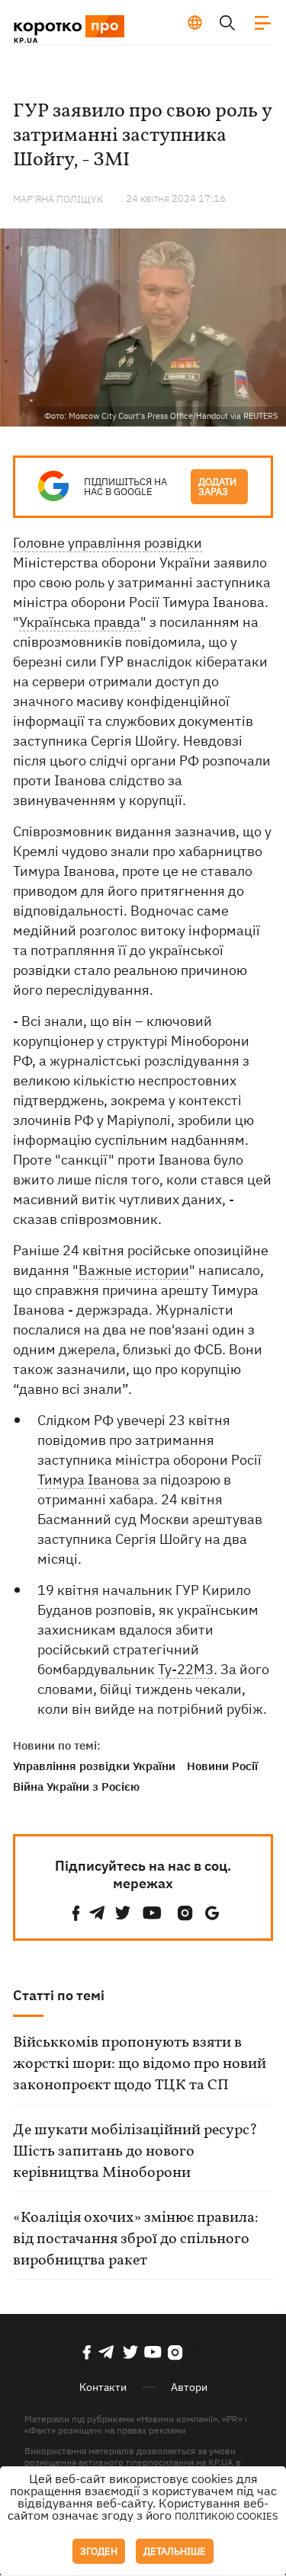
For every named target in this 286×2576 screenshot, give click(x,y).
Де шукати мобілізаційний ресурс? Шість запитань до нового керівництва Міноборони (135, 2152)
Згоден (99, 2551)
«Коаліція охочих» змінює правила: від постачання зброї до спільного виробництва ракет (136, 2239)
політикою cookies (227, 2516)
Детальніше (175, 2551)
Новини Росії (222, 1766)
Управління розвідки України (94, 1766)
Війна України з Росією (76, 1787)
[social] (76, 1913)
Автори (189, 2387)
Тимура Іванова (88, 1480)
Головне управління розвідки (108, 543)
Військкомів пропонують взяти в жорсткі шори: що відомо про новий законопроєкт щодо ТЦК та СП (140, 2064)
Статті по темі (59, 1995)
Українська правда (80, 622)
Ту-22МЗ (186, 1669)
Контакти (103, 2387)
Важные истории (134, 1270)
